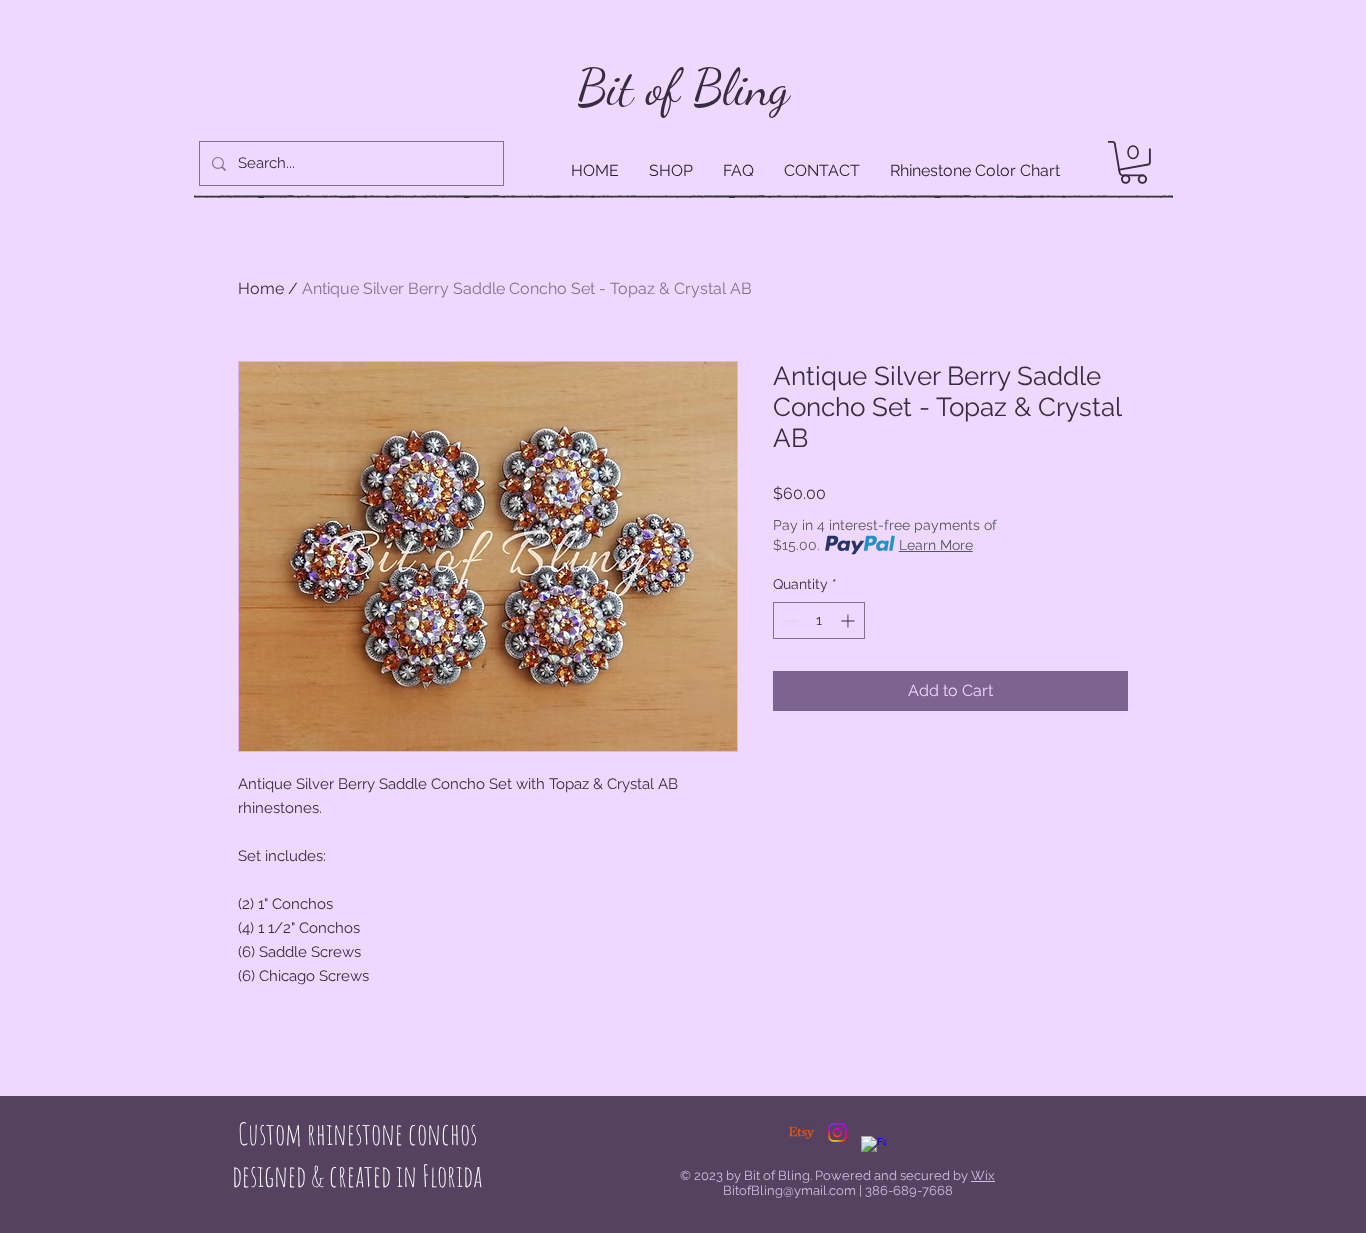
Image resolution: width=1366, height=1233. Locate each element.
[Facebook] (873, 1148)
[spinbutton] (819, 620)
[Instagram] (837, 1132)
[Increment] (849, 620)
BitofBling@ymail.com (789, 1190)
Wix (983, 1175)
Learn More (936, 545)
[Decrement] (788, 620)
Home (261, 288)
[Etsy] (801, 1132)
